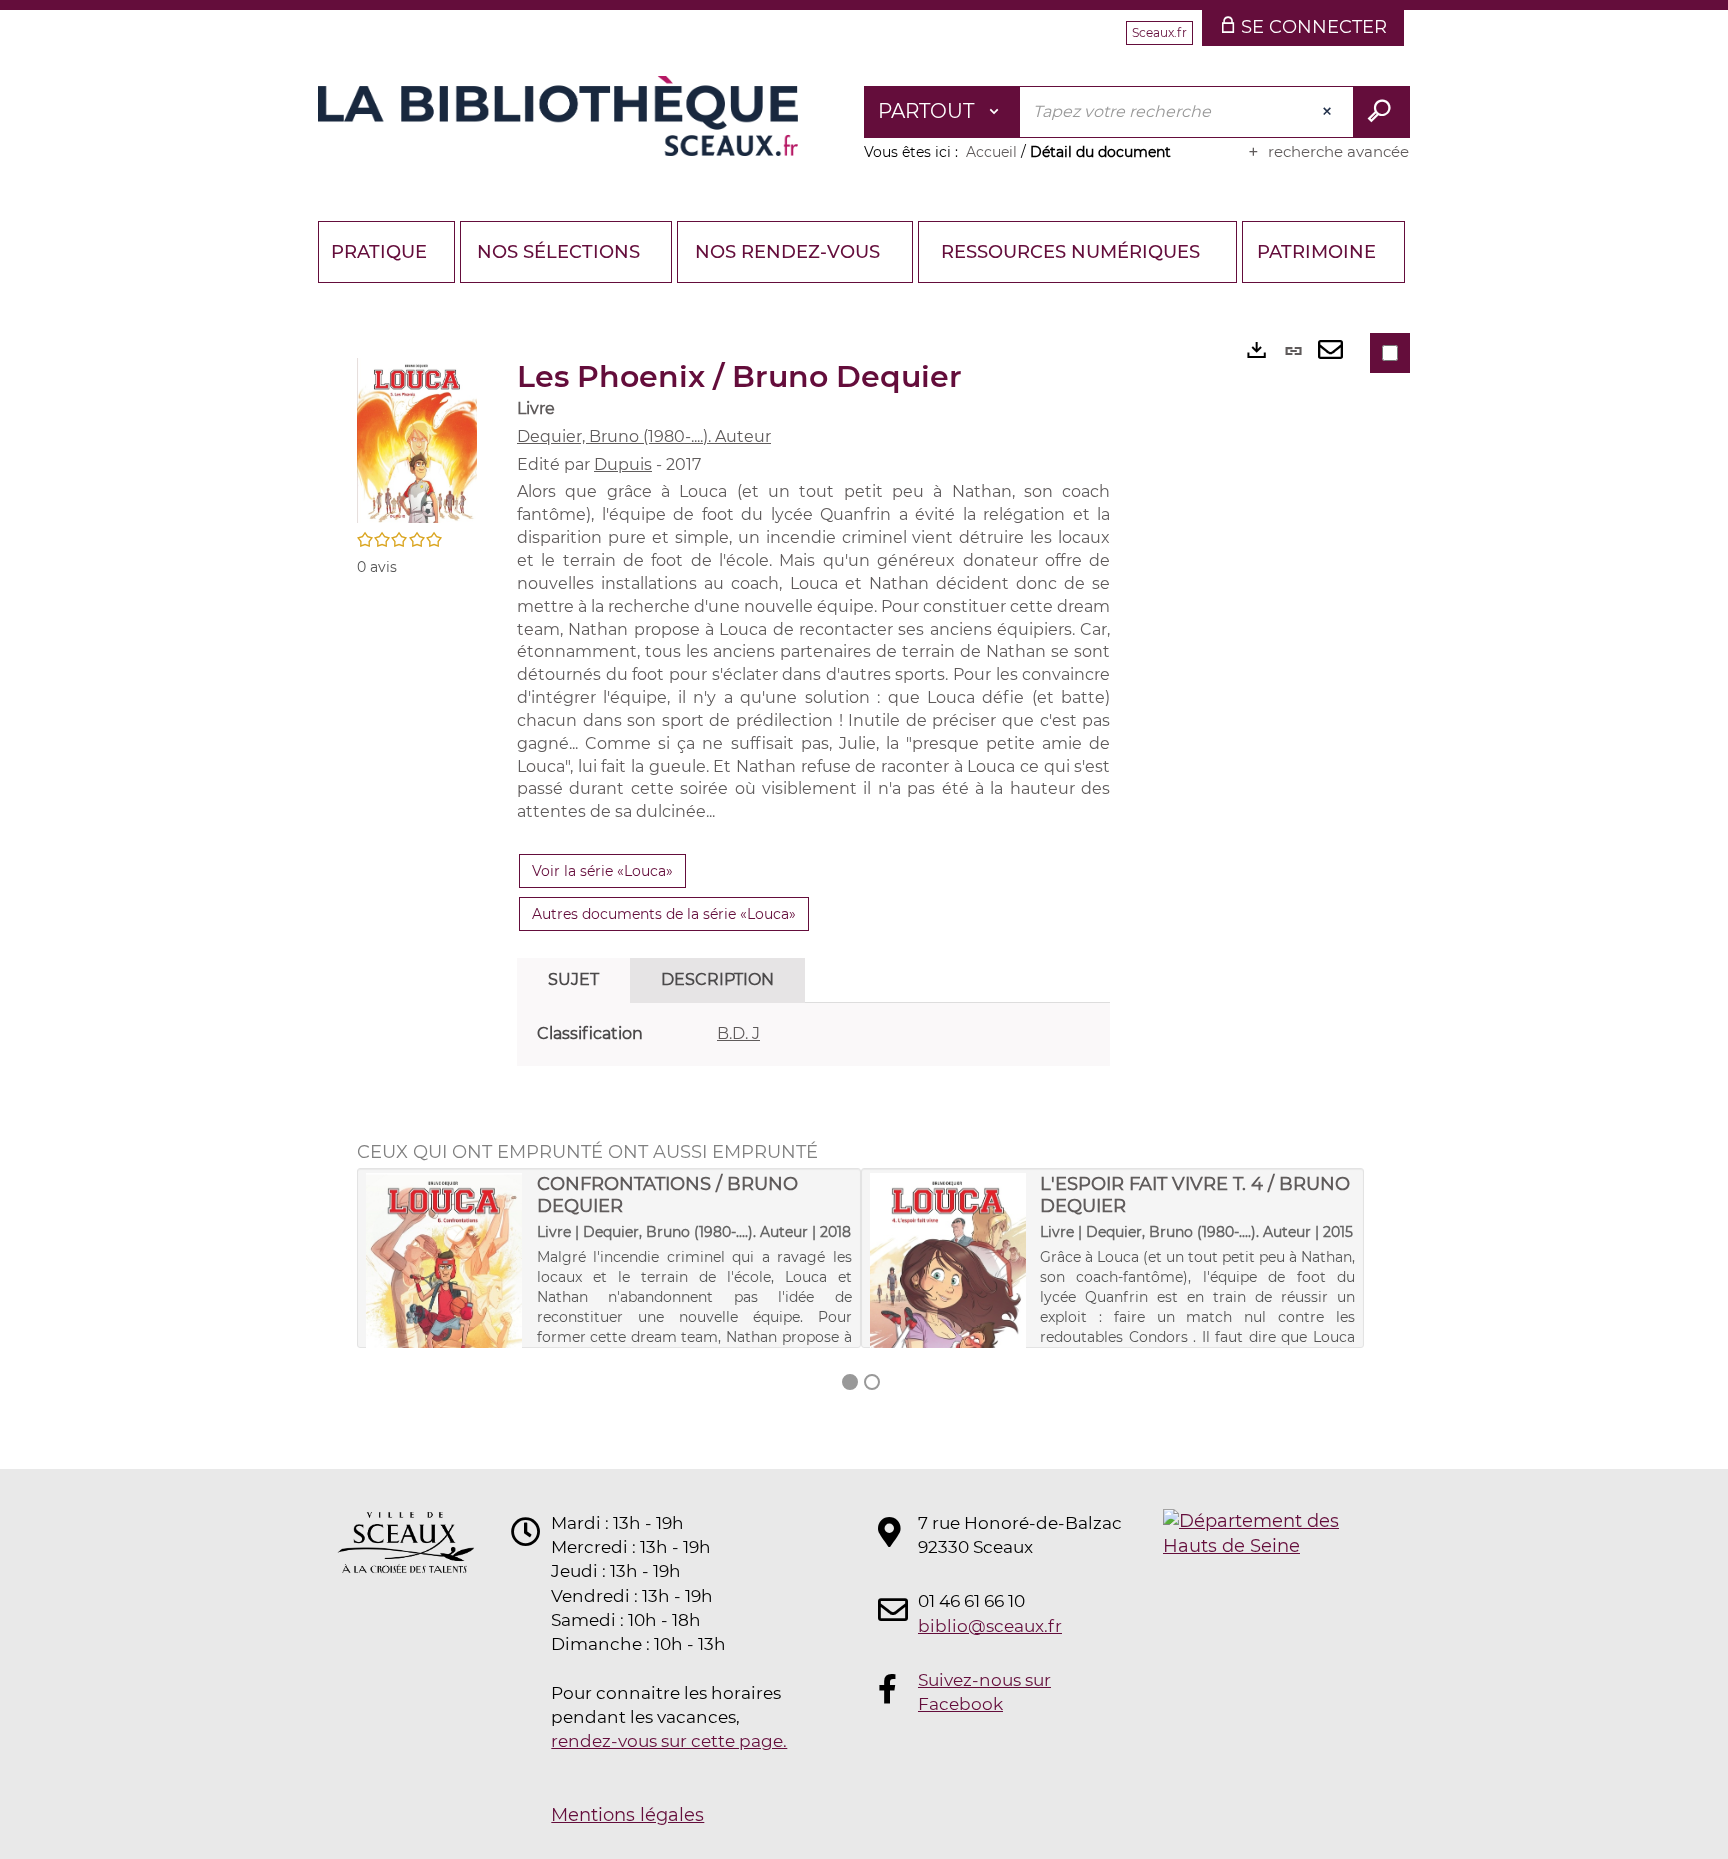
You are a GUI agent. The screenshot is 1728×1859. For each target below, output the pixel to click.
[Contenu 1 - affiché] (850, 1382)
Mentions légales (627, 1815)
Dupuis (623, 464)
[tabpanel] (813, 1034)
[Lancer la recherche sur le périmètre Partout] (1381, 112)
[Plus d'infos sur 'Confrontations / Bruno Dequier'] (444, 1281)
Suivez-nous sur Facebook (984, 1692)
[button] (417, 439)
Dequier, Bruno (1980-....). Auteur (644, 436)
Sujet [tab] (573, 979)
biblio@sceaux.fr (990, 1626)
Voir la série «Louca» (602, 871)
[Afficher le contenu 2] (872, 1382)
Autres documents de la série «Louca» (664, 914)
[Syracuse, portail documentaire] (558, 116)
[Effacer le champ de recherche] (1329, 112)
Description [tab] (717, 979)
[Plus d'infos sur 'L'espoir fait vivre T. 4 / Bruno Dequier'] (948, 1281)
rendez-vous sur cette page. (669, 1741)
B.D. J (738, 1033)
